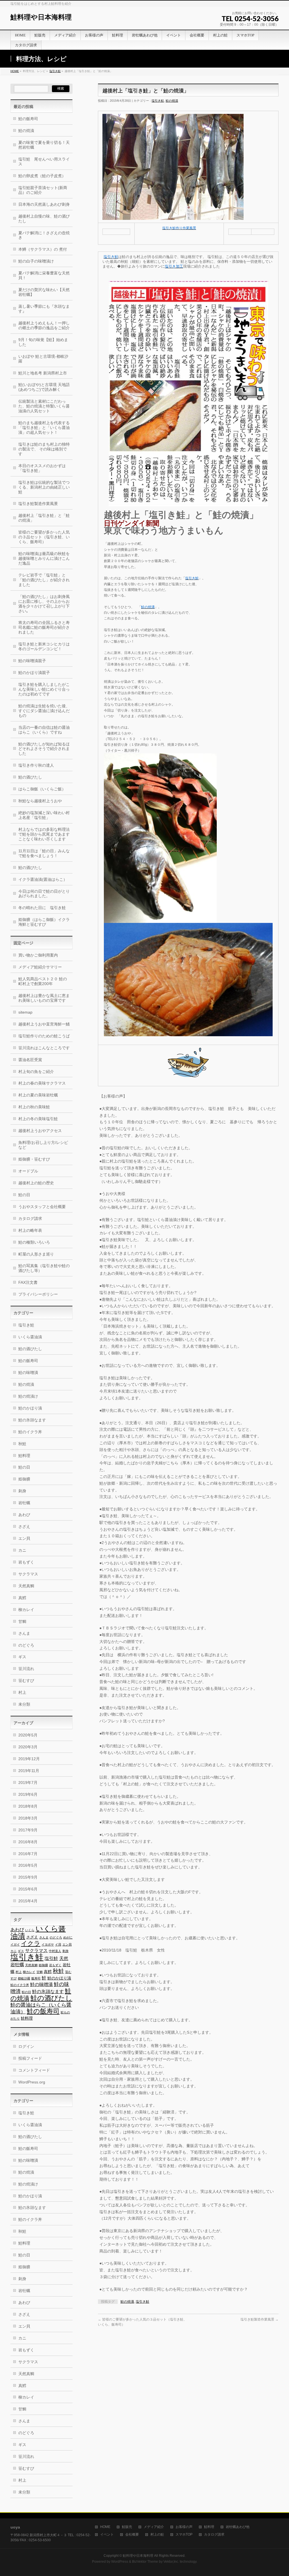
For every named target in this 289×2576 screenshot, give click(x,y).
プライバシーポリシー (38, 1294)
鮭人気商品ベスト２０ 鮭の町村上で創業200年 (43, 981)
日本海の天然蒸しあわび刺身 (44, 204)
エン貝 (24, 1538)
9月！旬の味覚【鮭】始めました (43, 342)
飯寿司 (36, 1978)
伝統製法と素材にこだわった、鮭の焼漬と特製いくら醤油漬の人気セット (44, 406)
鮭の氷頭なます (32, 1420)
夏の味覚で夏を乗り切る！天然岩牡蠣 (44, 145)
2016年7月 (28, 1854)
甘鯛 (22, 1621)
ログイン (26, 2046)
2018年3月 (28, 1818)
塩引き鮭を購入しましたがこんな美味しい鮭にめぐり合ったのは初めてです (44, 689)
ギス (22, 1657)
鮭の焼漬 (172, 101)
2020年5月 (28, 1735)
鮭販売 (127, 2527)
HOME (15, 71)
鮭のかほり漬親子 (34, 673)
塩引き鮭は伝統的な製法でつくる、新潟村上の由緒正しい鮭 (44, 487)
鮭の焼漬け (28, 1396)
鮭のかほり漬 (30, 1408)
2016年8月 (28, 1842)
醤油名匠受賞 (30, 1060)
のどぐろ (26, 1645)
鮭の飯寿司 (28, 119)
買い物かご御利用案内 (38, 955)
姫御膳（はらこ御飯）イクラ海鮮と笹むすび (44, 922)
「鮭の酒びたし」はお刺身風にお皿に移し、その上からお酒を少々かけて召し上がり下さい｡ (44, 604)
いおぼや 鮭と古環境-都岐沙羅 (43, 359)
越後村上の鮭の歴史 (36, 1183)
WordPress (120, 2562)
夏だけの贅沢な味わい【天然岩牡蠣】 (44, 292)
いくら (30, 1930)
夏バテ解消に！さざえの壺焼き (44, 235)
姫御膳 (24, 1479)
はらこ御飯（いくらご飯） (42, 789)
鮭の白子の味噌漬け (36, 261)
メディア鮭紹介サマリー (40, 967)
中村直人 (55, 1951)
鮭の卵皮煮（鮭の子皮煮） (42, 176)
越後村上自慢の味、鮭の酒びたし (44, 219)
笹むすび (26, 1681)
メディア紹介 (154, 2527)
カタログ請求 (30, 1218)
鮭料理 (24, 1456)
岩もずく (26, 1562)
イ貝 (58, 1944)
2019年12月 (29, 1759)
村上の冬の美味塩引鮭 (38, 1119)
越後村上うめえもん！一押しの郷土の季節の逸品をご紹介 (44, 325)
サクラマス (28, 1574)
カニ (22, 1550)
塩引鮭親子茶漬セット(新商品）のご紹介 (43, 190)
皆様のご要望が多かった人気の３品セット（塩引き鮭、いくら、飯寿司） (44, 537)
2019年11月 (29, 1771)
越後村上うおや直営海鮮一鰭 (44, 1024)
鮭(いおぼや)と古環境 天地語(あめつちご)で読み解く (44, 387)
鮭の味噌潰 (28, 1372)
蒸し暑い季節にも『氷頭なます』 (44, 309)
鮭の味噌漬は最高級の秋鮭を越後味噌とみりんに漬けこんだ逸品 (44, 558)
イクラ (31, 1943)
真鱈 (22, 1598)
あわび (24, 1515)
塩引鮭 (51, 1958)
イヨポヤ (48, 1944)
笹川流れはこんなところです (44, 1048)
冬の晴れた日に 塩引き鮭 (42, 908)
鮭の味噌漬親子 (32, 661)
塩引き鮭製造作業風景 (260, 2319)
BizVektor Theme (145, 2562)
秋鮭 (22, 1444)
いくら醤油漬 (30, 1337)
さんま (24, 1633)
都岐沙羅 (24, 1978)
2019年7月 (28, 1783)
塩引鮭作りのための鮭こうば (44, 1036)
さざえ (24, 1526)
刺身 (22, 1491)
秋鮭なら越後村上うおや (40, 801)
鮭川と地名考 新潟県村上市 (43, 373)
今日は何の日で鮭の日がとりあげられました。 (44, 894)
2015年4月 (28, 1901)
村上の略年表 (30, 1230)
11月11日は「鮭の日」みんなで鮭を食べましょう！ (44, 853)
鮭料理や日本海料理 (41, 17)
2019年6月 (28, 1794)
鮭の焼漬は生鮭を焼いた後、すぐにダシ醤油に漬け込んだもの (44, 711)
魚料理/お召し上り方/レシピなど (43, 1145)
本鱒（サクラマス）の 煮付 (43, 249)
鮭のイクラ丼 (30, 1432)
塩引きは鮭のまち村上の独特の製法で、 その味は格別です (44, 449)
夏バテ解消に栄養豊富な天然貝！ (44, 275)
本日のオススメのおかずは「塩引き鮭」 (42, 468)
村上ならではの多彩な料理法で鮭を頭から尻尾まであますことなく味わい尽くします (44, 834)
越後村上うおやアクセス (40, 1131)
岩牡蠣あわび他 (238, 2527)
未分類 (24, 1704)
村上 (22, 1692)
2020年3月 (28, 1747)
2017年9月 (28, 1830)
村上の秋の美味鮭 (34, 1107)
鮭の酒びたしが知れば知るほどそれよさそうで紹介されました (44, 749)
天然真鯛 (26, 1586)
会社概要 (132, 2535)
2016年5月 (28, 1865)
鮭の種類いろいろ (34, 1242)
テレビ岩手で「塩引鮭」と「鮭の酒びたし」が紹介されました (44, 580)
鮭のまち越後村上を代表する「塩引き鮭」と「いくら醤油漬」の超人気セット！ (44, 428)
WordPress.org (32, 2082)
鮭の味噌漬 (41, 1984)
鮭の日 (24, 1195)
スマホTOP (184, 2535)
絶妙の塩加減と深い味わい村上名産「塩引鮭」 (44, 815)
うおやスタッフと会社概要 (42, 1207)
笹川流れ (26, 1669)
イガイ (15, 1944)
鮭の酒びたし (30, 777)
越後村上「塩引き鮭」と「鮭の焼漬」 (44, 518)
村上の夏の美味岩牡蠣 (38, 1095)
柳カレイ (26, 1610)
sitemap (25, 1012)
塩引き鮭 (55, 71)
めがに (68, 1937)
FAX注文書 (28, 1282)
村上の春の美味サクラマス (42, 1083)
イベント (107, 2535)
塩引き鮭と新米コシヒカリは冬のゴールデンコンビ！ (44, 646)
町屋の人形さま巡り (36, 1254)
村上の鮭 (157, 2535)
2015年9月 (28, 1877)
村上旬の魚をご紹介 (36, 1072)
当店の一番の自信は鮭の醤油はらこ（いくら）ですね (44, 730)
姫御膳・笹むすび (34, 1159)
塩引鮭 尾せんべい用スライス (44, 161)
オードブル (28, 1171)
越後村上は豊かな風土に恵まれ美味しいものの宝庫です (44, 998)
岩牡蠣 (24, 1503)
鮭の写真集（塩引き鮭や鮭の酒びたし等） (44, 1268)
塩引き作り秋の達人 (36, 765)
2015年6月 (28, 1889)
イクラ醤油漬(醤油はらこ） (43, 879)
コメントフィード (34, 2070)
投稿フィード (30, 2058)
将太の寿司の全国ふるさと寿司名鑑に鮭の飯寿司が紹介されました (44, 627)
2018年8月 (28, 1806)
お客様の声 (184, 2527)
